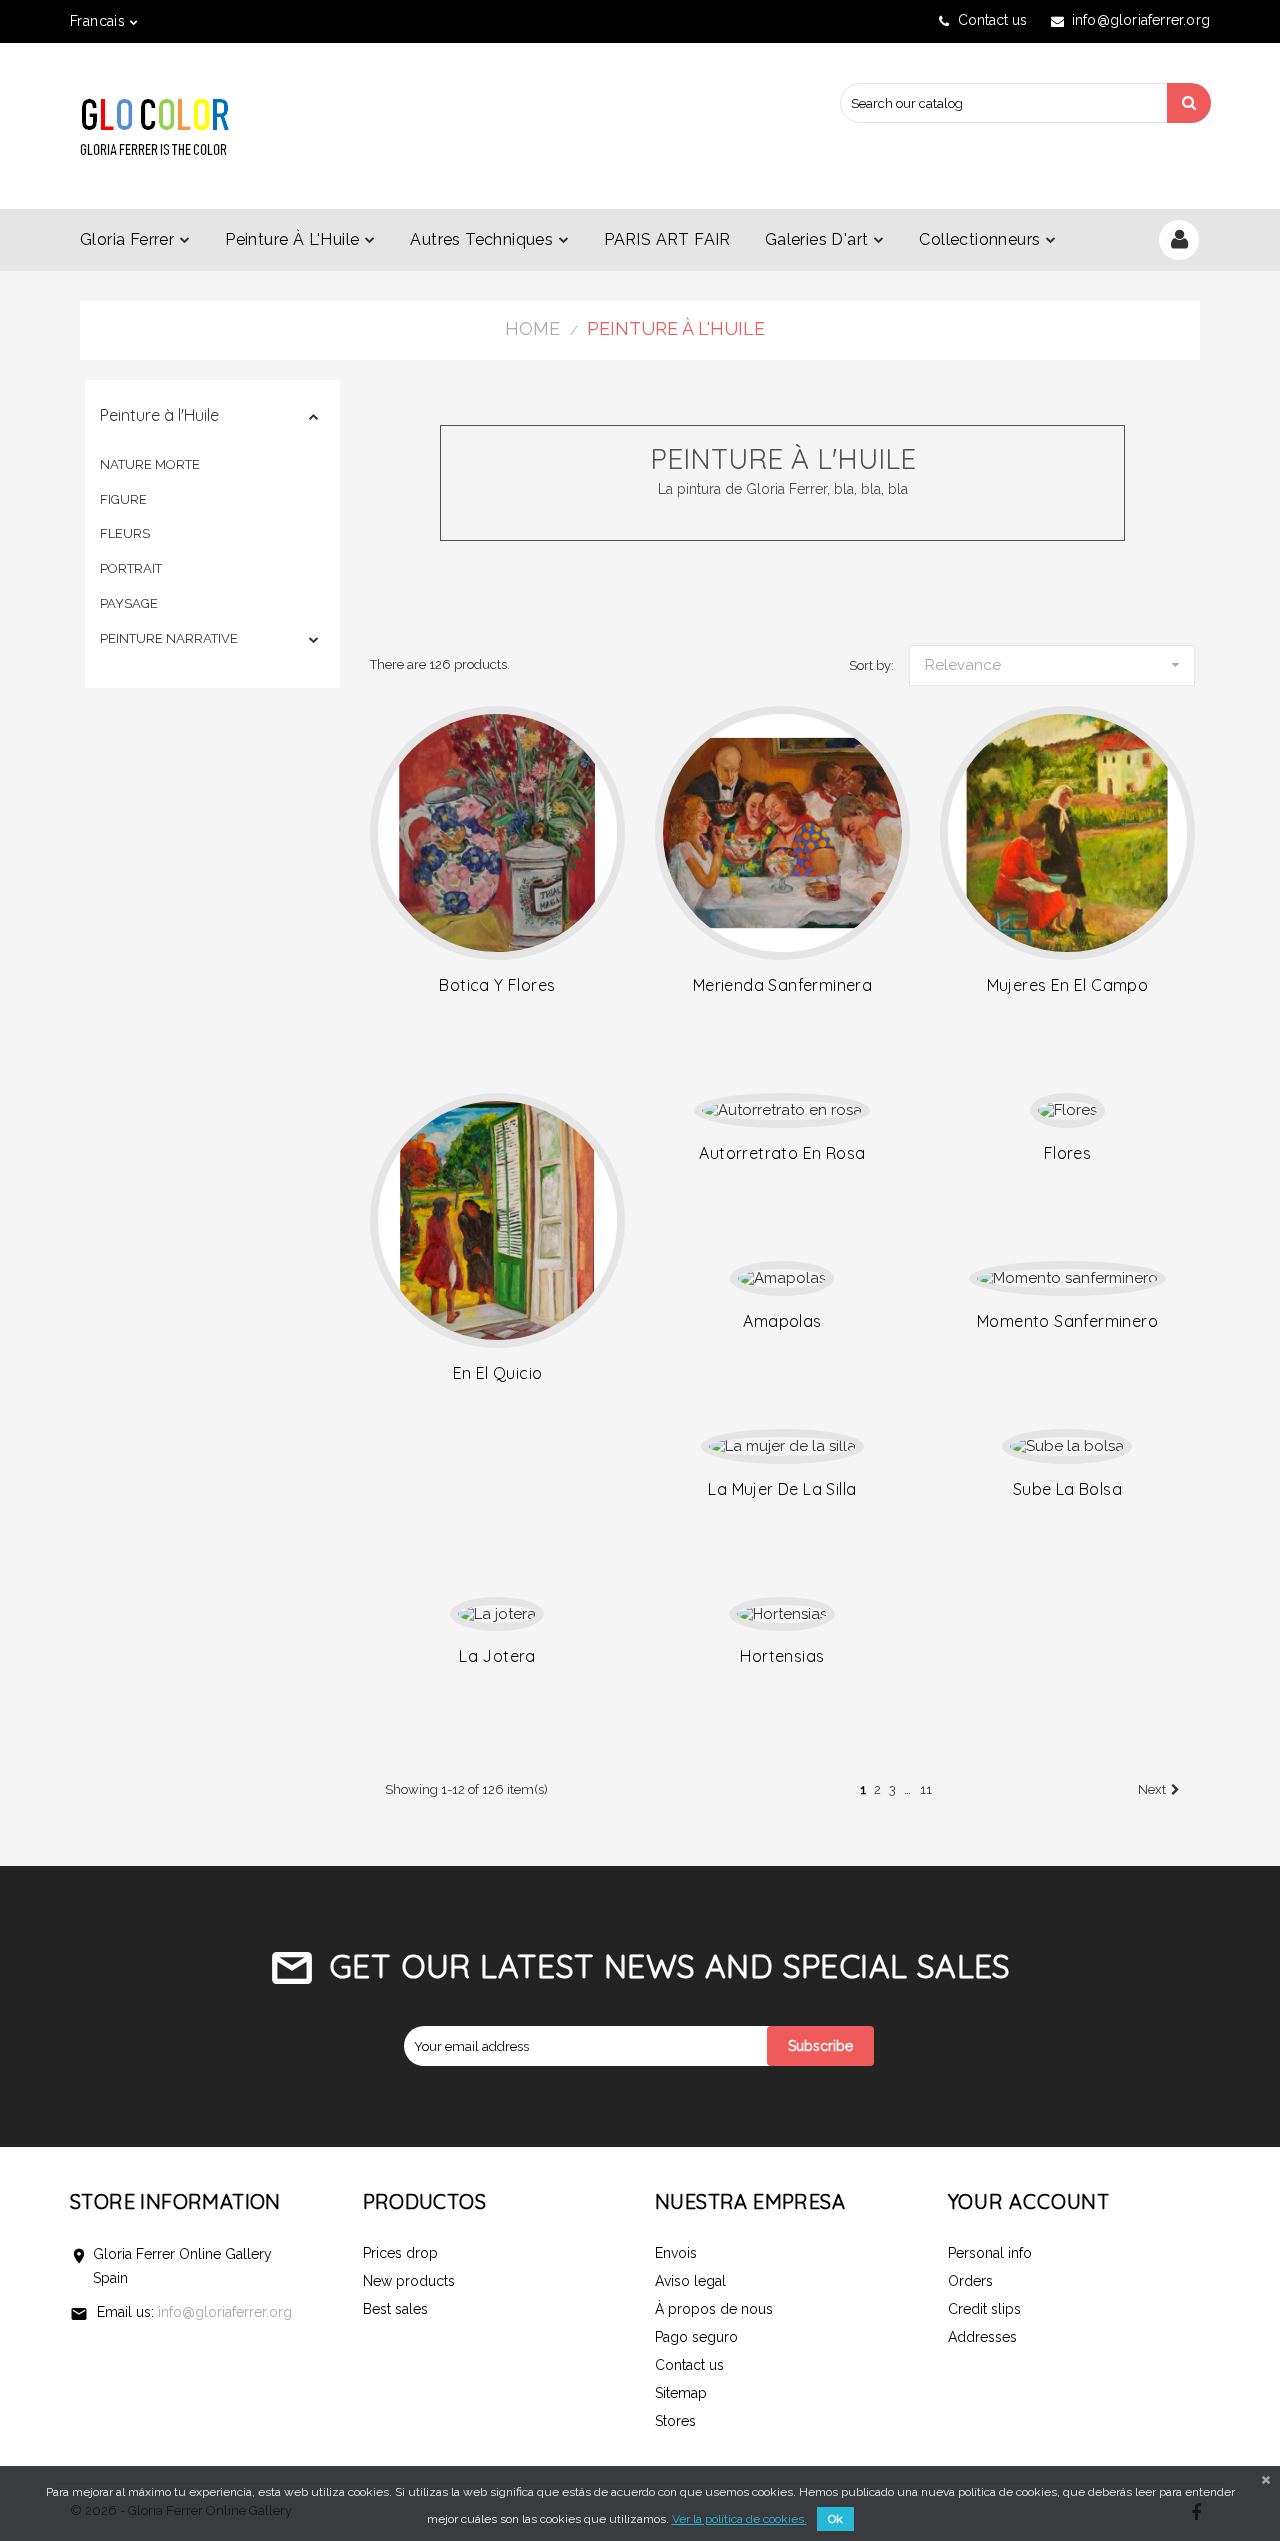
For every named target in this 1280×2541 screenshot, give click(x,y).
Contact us (992, 20)
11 (926, 1789)
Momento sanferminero (1067, 1321)
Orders (970, 2281)
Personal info (990, 2253)
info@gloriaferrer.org (225, 2312)
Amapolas (782, 1321)
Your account (1029, 2201)
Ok (835, 2519)
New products (409, 2281)
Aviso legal (690, 2281)
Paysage (129, 603)
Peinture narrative (169, 638)
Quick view (497, 832)
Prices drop (400, 2253)
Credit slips (984, 2309)
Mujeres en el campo (1068, 985)
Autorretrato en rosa (782, 1153)
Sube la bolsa (1067, 1489)
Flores (1067, 1153)
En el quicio (498, 1373)
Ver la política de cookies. (739, 2519)
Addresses (982, 2337)
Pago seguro (696, 2337)
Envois (676, 2253)
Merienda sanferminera (782, 985)
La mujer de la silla (782, 1489)
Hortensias (782, 1656)
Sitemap (681, 2393)
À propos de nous (714, 2309)
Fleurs (125, 533)
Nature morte (150, 464)
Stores (675, 2421)
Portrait (131, 568)
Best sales (395, 2309)
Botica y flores (497, 985)
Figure (123, 499)
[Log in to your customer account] (1179, 242)
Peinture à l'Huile (159, 415)
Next (1152, 1789)
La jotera (497, 1656)
